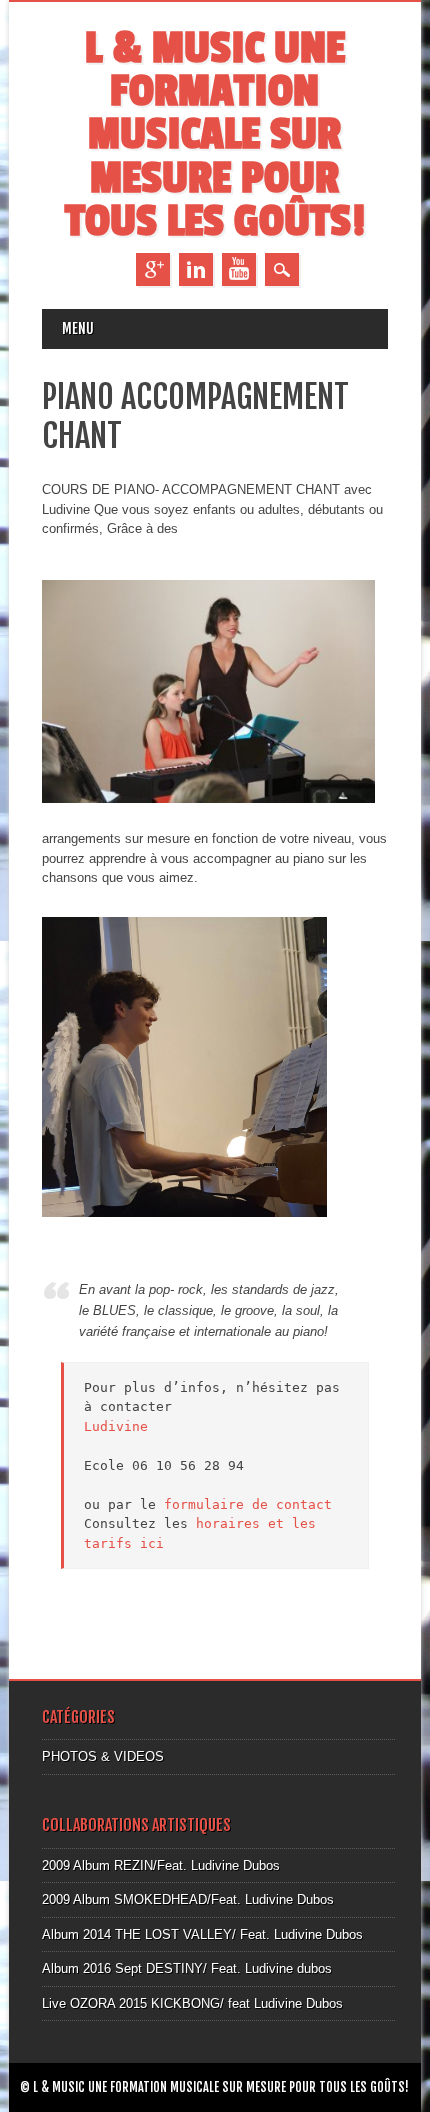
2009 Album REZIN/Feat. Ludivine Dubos (161, 1865)
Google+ (153, 269)
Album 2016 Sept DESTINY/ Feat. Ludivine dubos (187, 1968)
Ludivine (116, 1426)
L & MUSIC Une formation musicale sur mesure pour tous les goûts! (215, 135)
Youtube (239, 269)
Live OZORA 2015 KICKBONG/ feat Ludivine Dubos (192, 2003)
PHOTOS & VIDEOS (103, 1756)
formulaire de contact (248, 1504)
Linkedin (196, 269)
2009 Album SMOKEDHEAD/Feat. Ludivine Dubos (188, 1899)
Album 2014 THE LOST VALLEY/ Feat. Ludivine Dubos (202, 1934)
